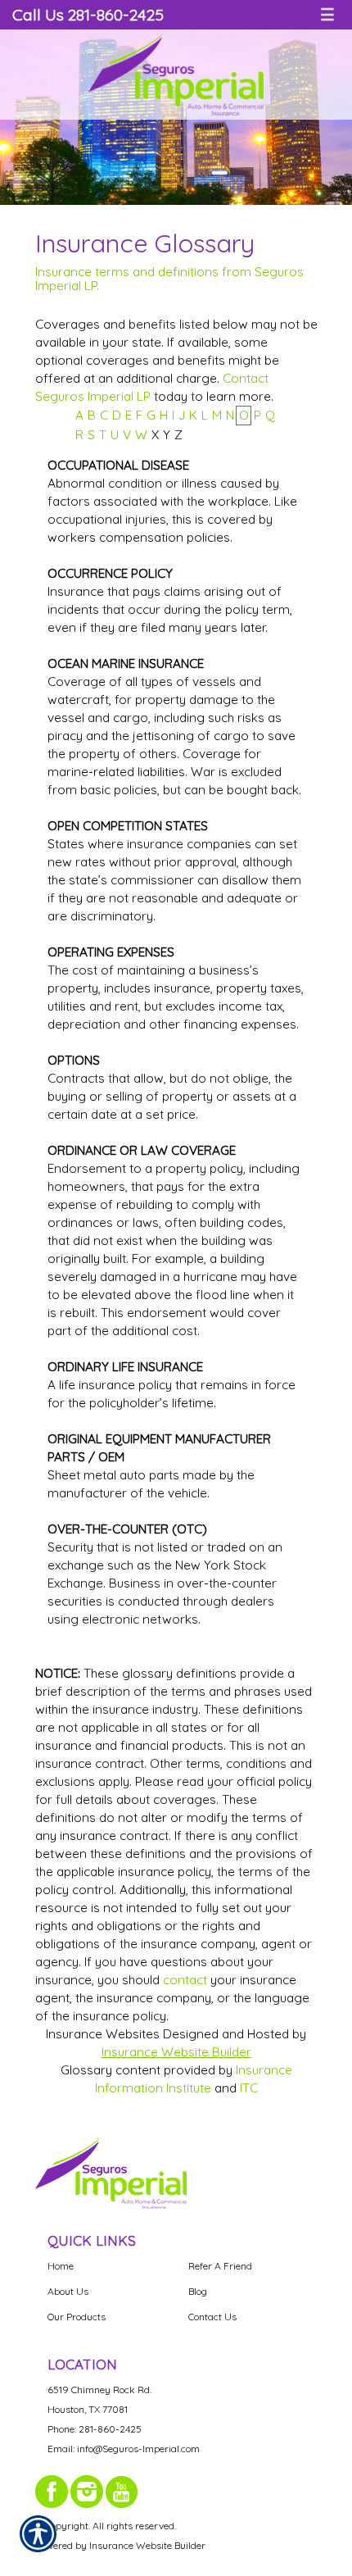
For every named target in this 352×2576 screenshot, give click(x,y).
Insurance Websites (103, 2034)
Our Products (77, 2317)
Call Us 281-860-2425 (88, 14)
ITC (249, 2088)
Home (61, 2266)
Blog (198, 2291)
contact (185, 1980)
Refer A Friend (220, 2266)
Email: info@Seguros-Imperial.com (124, 2449)
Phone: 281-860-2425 (95, 2429)
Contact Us (212, 2317)
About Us (68, 2291)
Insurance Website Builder (176, 2052)
